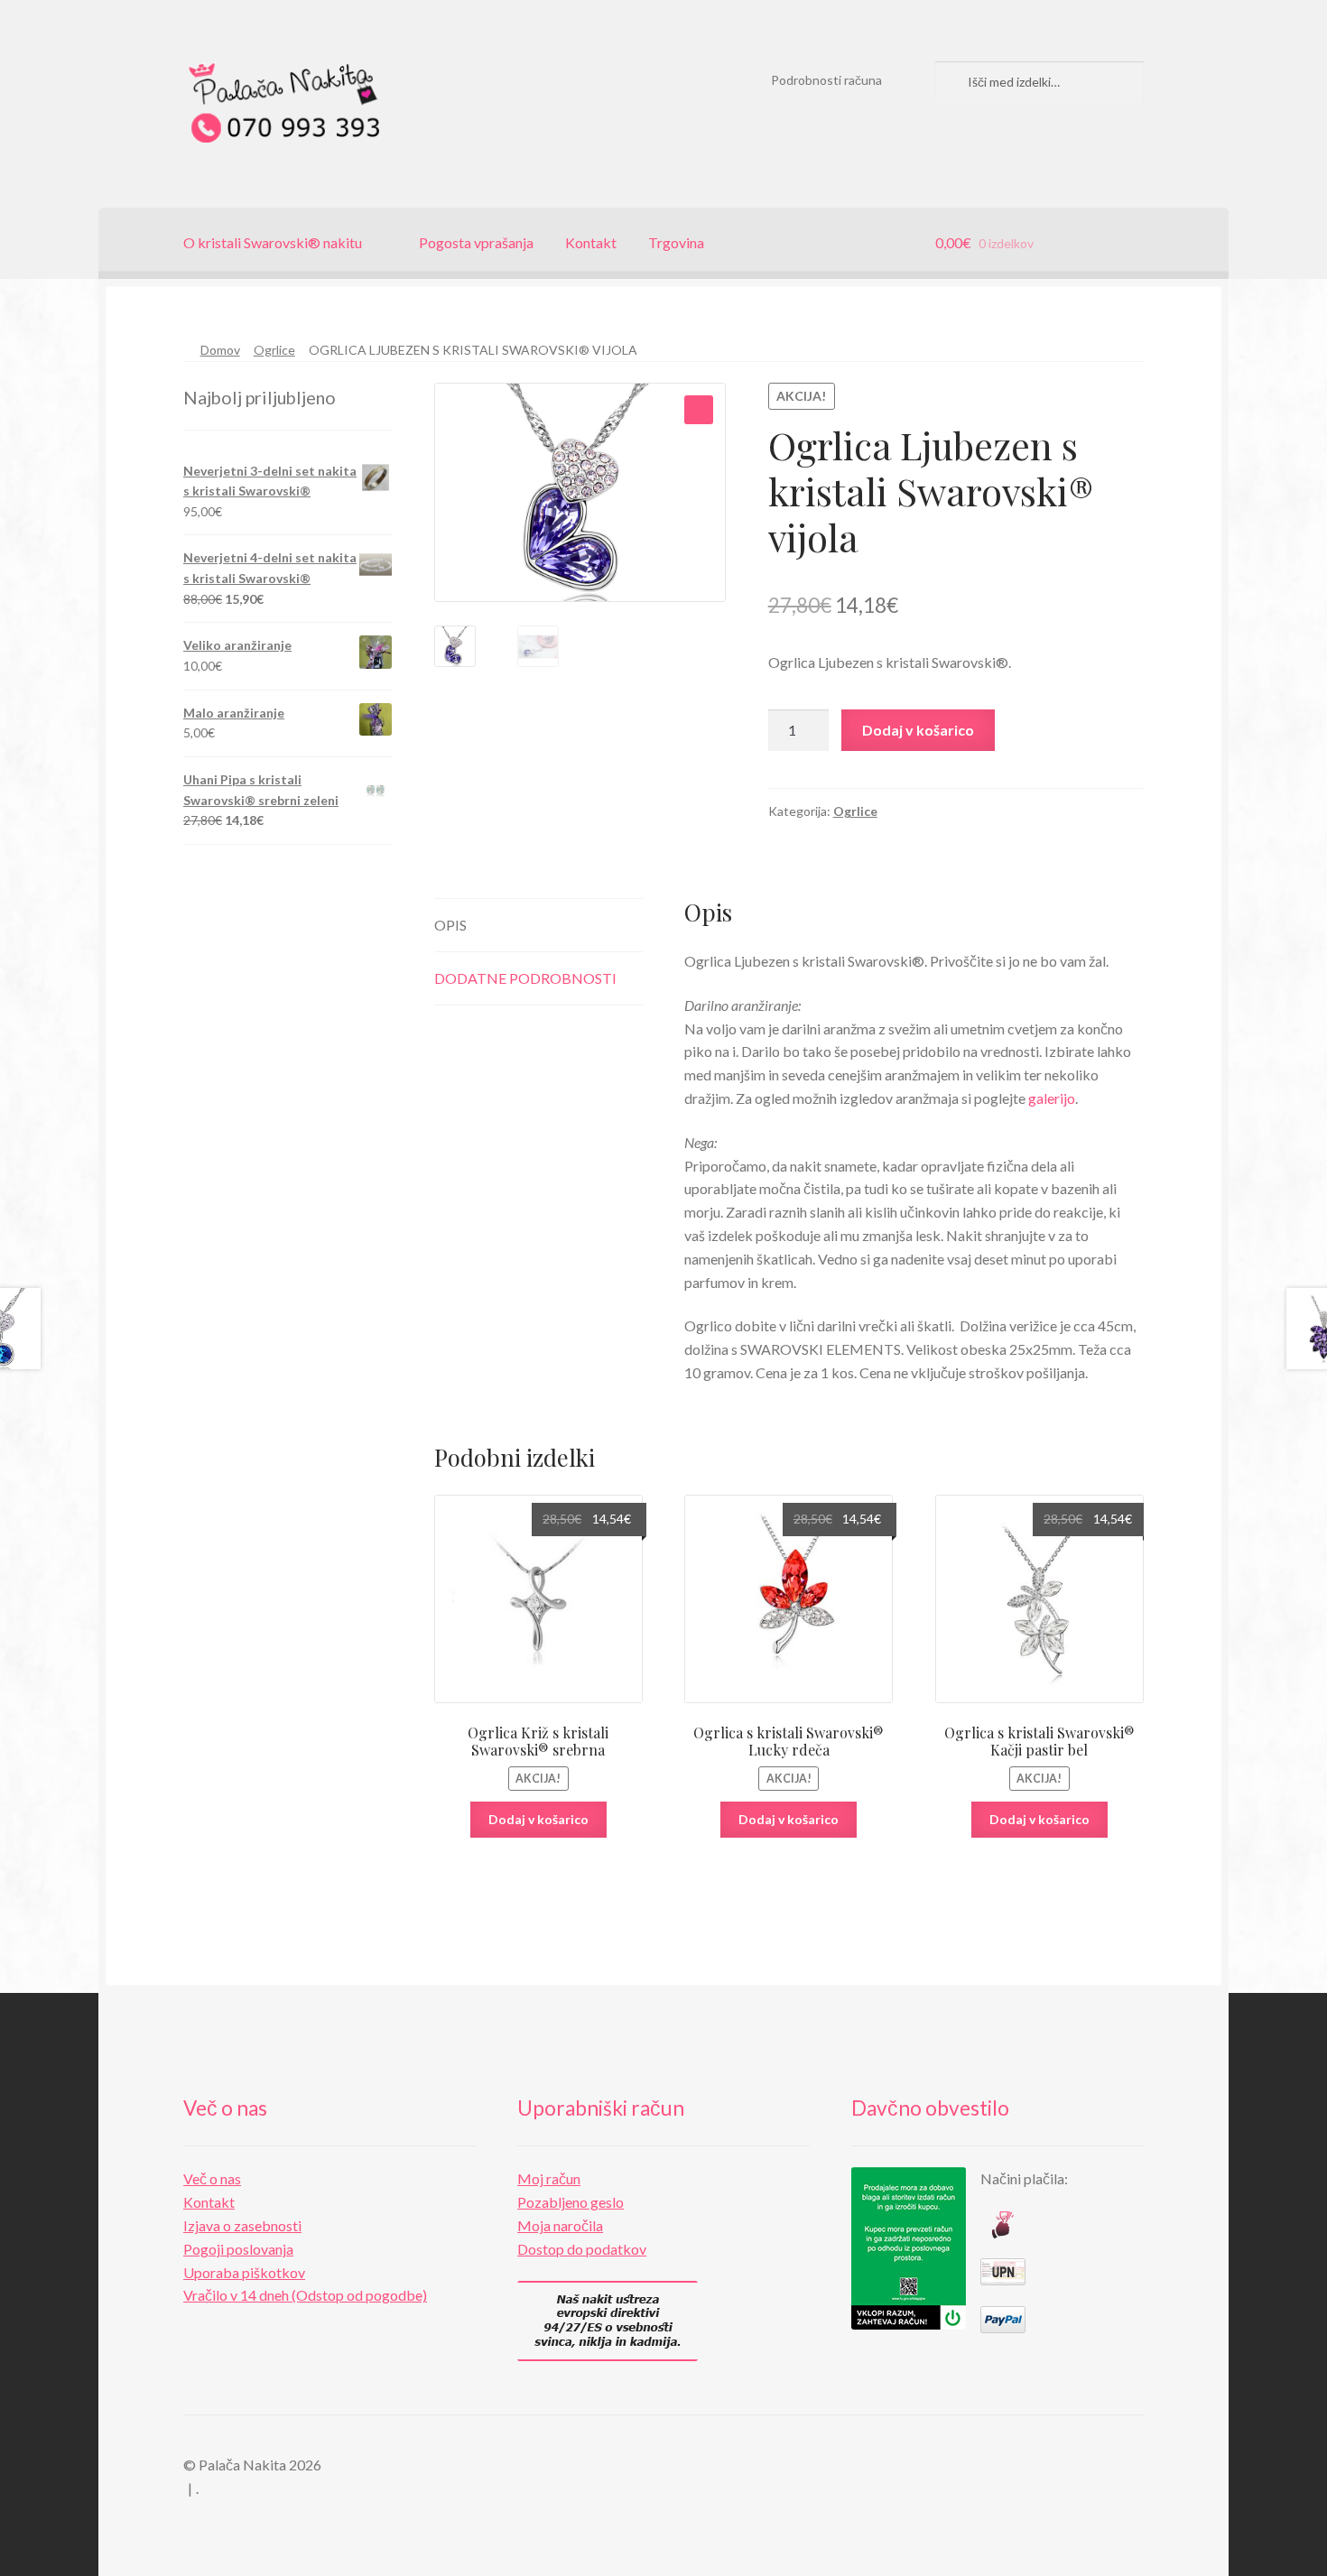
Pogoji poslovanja (238, 2249)
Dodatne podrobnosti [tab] (525, 978)
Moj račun (549, 2178)
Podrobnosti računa (826, 80)
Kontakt (591, 242)
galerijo (1052, 1098)
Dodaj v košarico (918, 730)
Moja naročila (560, 2225)
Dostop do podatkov (582, 2249)
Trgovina (676, 242)
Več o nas (212, 2178)
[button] (699, 410)
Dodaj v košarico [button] (538, 1819)
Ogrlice (274, 350)
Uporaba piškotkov (244, 2272)
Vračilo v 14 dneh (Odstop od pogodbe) (305, 2295)
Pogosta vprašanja (476, 242)
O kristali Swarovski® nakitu (273, 242)
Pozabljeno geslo (571, 2202)
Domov (220, 350)
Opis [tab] (450, 925)
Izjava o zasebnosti (242, 2225)
